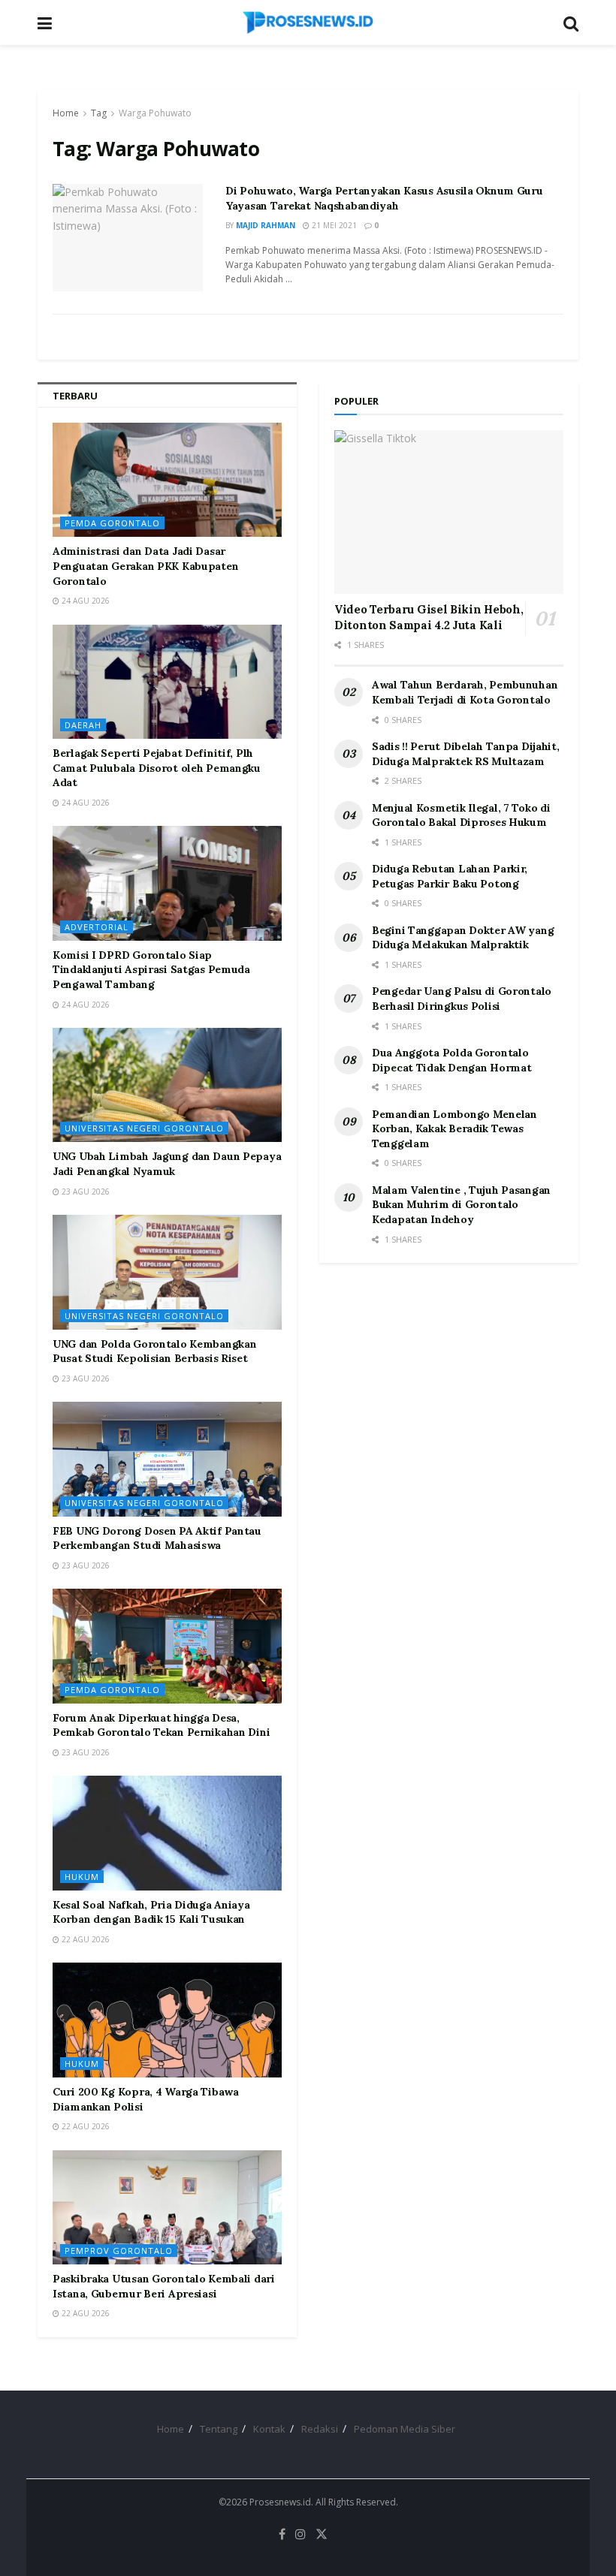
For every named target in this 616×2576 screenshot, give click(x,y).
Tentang (219, 2429)
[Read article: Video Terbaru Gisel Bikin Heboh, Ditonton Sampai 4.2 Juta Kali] (449, 512)
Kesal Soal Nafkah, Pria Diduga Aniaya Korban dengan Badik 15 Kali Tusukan (151, 1912)
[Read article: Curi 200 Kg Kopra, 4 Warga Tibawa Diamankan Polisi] (167, 2020)
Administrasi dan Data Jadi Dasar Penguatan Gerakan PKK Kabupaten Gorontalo (145, 566)
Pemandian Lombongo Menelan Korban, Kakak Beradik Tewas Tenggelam (454, 1129)
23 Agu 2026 (85, 1192)
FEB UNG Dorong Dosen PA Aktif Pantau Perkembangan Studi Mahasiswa (157, 1538)
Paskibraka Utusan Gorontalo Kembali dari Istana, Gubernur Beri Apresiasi (164, 2286)
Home (66, 113)
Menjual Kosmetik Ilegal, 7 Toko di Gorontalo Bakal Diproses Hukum (461, 815)
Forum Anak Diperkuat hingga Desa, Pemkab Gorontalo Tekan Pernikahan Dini (161, 1725)
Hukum (82, 1877)
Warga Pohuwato (155, 113)
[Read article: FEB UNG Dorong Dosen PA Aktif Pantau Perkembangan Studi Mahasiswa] (167, 1459)
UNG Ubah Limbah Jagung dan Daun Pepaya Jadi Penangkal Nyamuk (167, 1164)
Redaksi (320, 2429)
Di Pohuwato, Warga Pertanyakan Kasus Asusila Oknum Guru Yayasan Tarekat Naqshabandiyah (384, 198)
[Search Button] (571, 23)
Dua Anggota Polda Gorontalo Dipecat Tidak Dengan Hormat (451, 1060)
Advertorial (97, 927)
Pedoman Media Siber (405, 2429)
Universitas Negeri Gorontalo (144, 1128)
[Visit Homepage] (308, 23)
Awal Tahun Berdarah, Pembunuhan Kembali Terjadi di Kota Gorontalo (465, 692)
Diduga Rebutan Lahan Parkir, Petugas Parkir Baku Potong (450, 876)
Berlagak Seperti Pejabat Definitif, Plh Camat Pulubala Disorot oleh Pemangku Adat (157, 768)
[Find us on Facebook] (282, 2534)
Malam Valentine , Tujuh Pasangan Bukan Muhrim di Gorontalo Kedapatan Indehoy (461, 1205)
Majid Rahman (266, 225)
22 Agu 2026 (85, 1939)
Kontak (269, 2429)
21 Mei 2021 (333, 225)
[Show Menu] (45, 23)
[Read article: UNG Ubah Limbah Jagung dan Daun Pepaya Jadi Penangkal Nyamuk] (167, 1085)
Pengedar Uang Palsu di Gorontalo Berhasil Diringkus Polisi (462, 999)
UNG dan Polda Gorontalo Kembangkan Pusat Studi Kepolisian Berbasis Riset (154, 1351)
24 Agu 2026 (85, 601)
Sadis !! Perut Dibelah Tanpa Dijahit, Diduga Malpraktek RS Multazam (466, 754)
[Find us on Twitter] (322, 2534)
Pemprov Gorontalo (119, 2251)
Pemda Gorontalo (112, 523)
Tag (99, 113)
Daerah (83, 725)
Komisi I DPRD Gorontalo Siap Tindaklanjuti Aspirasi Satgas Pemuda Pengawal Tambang (151, 970)
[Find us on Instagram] (300, 2534)
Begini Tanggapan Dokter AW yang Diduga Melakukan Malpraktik (463, 938)
